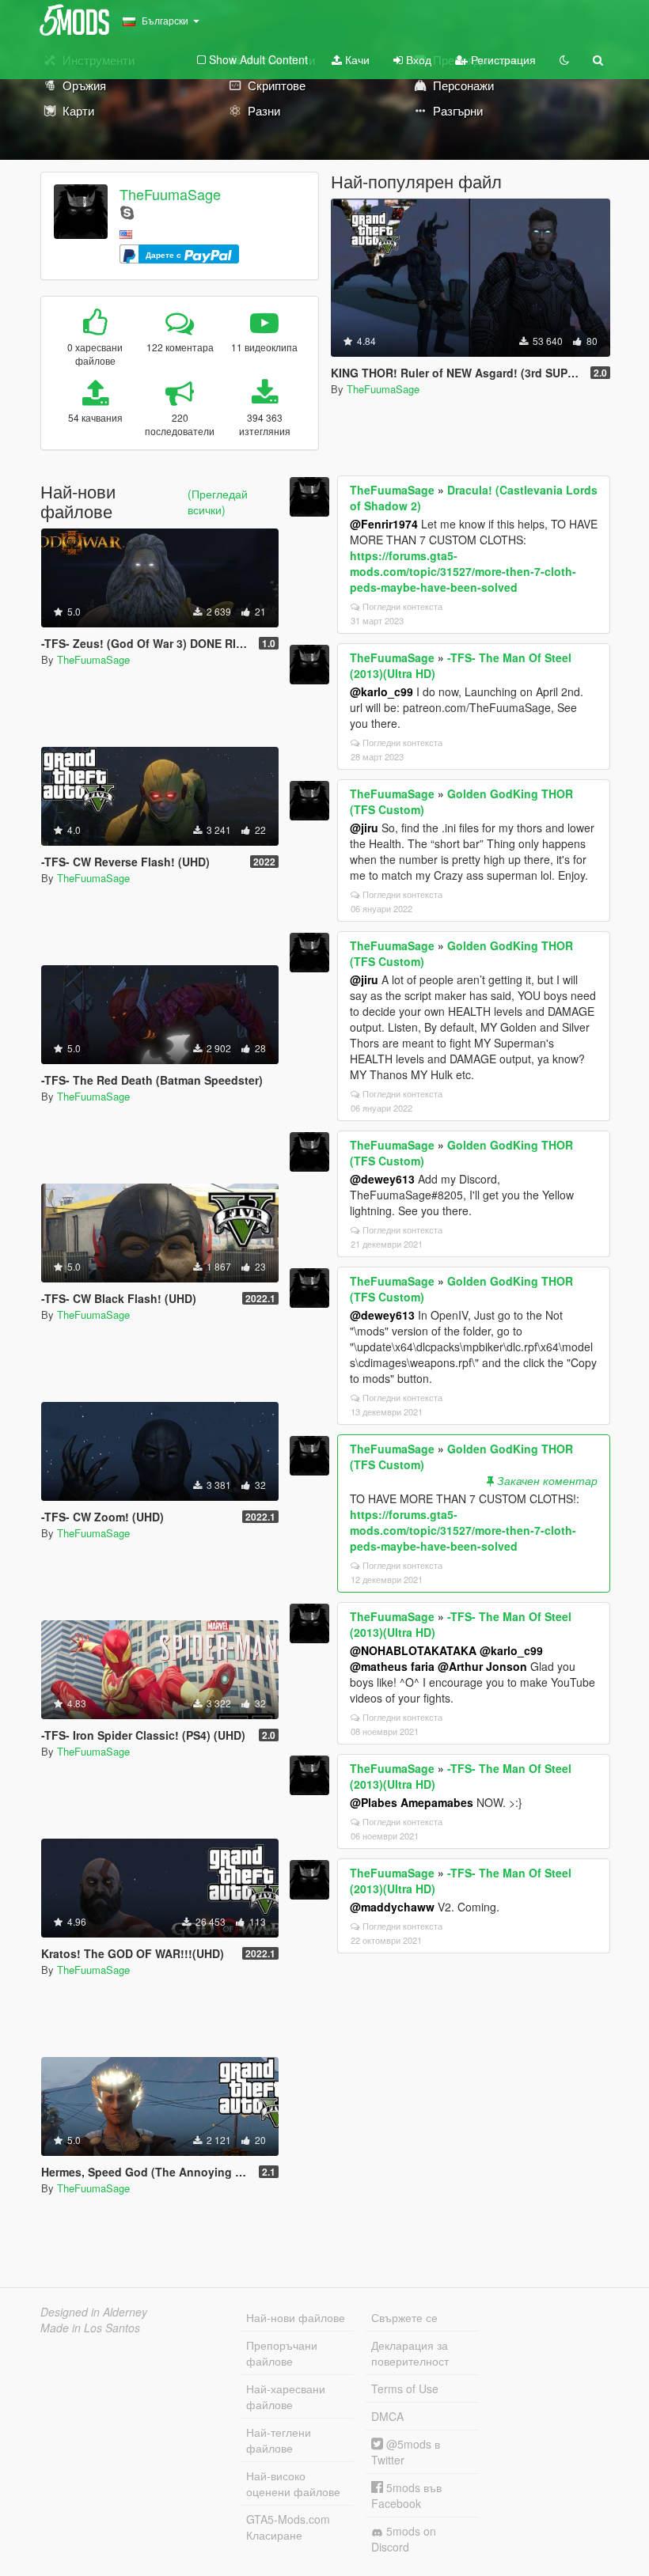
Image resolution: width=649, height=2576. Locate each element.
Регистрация (502, 59)
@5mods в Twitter (406, 2452)
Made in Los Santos (90, 2328)
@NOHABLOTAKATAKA (413, 1650)
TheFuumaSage (170, 194)
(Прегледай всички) (218, 502)
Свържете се (404, 2317)
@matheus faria (392, 1666)
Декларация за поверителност (410, 2353)
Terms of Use (405, 2388)
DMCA (387, 2416)
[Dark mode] (564, 59)
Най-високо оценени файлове (293, 2483)
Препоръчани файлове (282, 2353)
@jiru (364, 828)
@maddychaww (392, 1907)
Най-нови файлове (296, 2317)
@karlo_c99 (381, 691)
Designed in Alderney (94, 2312)
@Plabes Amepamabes (412, 1802)
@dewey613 (382, 1179)
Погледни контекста (402, 606)
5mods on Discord (404, 2539)
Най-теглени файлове (279, 2440)
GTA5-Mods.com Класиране (288, 2527)
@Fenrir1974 (384, 524)
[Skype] (127, 212)
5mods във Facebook (406, 2495)
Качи (356, 59)
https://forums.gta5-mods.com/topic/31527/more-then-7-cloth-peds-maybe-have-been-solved (463, 571)
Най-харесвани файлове (286, 2396)
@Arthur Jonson (482, 1666)
